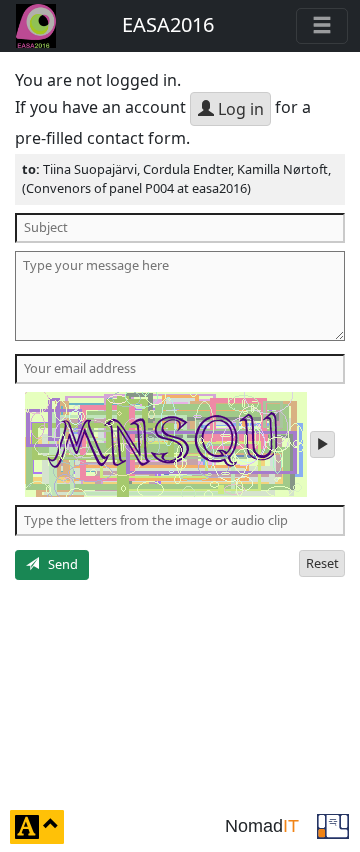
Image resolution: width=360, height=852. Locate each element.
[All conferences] (333, 825)
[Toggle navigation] (322, 26)
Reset (322, 563)
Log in (239, 109)
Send (58, 564)
